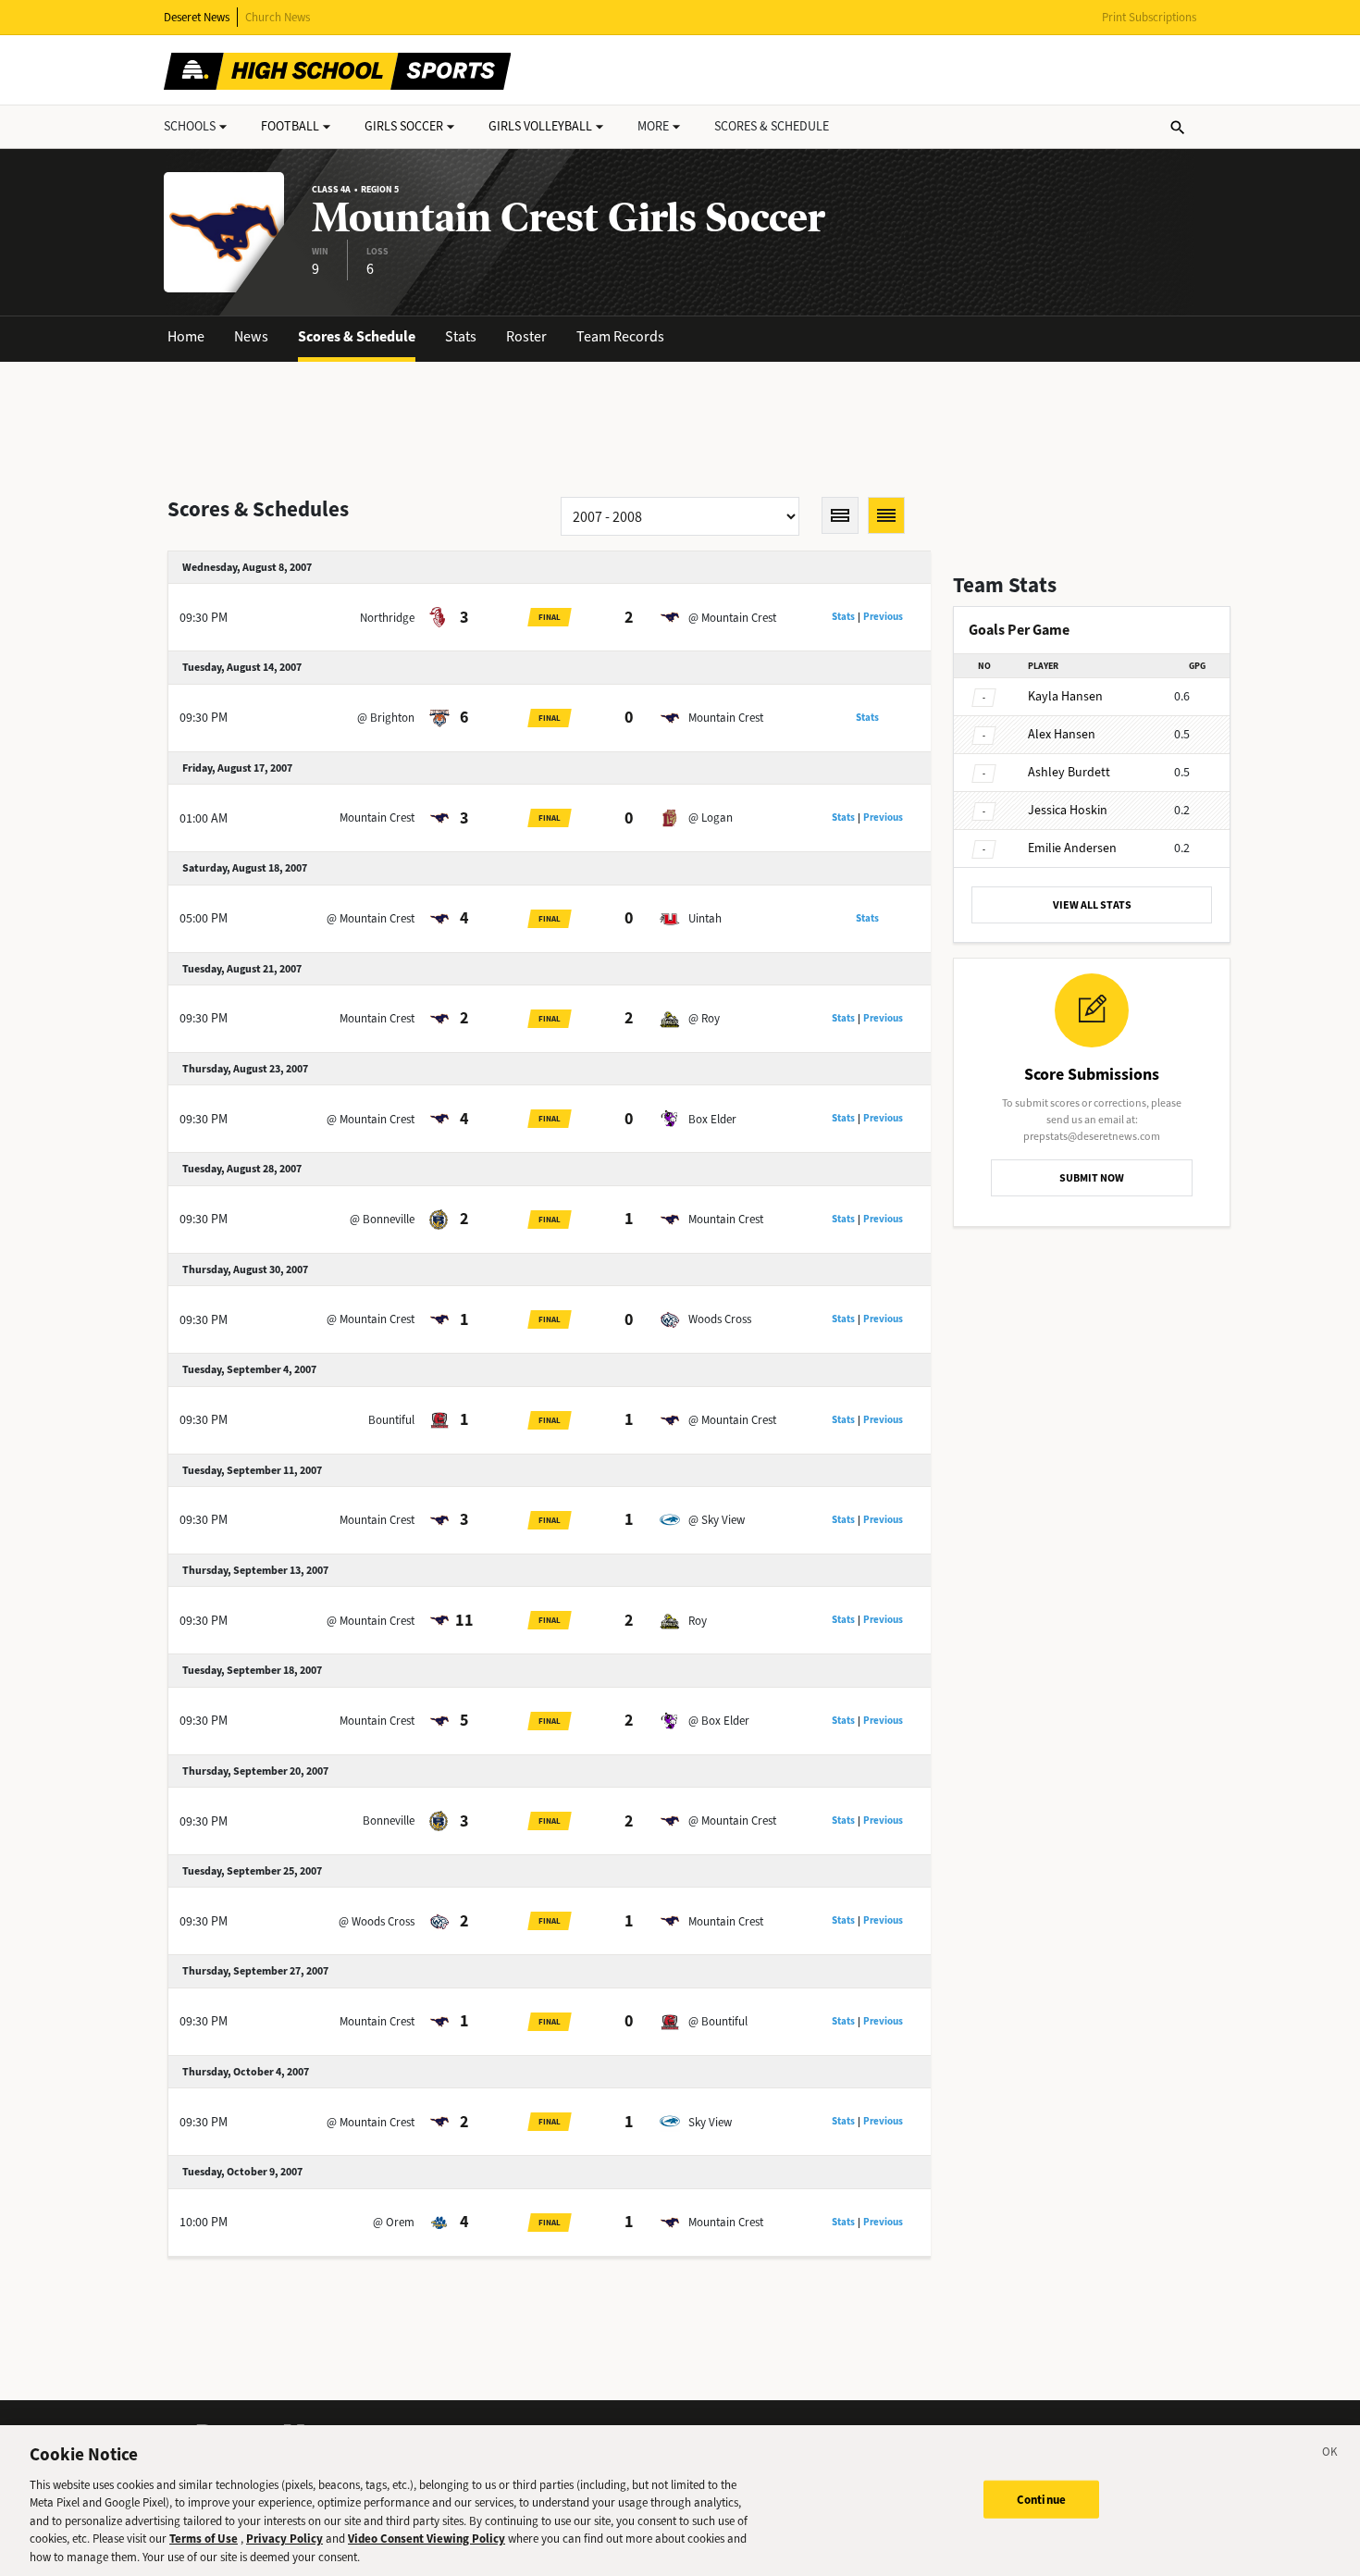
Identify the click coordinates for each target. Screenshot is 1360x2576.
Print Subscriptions (1149, 17)
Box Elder (712, 1119)
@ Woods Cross (377, 1921)
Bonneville (389, 1821)
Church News (278, 17)
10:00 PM (204, 2222)
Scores (772, 126)
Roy (698, 1621)
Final (550, 617)
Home (186, 336)
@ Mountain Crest (732, 618)
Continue (1041, 2499)
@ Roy (704, 1018)
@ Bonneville (382, 1219)
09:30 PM (204, 618)
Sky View (710, 2122)
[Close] (1330, 2455)
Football (290, 126)
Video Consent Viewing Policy (427, 2539)
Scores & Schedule (357, 336)
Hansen (1065, 696)
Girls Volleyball (540, 126)
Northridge (387, 618)
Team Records (620, 336)
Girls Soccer (404, 126)
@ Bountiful (718, 2021)
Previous (883, 617)
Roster (526, 336)
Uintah (705, 918)
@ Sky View (717, 1520)
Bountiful (391, 1420)
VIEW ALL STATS (1092, 905)
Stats (461, 336)
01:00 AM (204, 818)
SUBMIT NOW (1092, 1178)
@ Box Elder (719, 1721)
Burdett (1069, 772)
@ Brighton (386, 718)
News (251, 336)
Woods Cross (720, 1319)
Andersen (1072, 848)
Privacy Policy (284, 2539)
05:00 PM (204, 918)
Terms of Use (204, 2539)
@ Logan (711, 817)
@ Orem (394, 2222)
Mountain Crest (726, 718)
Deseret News (197, 17)
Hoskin (1068, 810)
